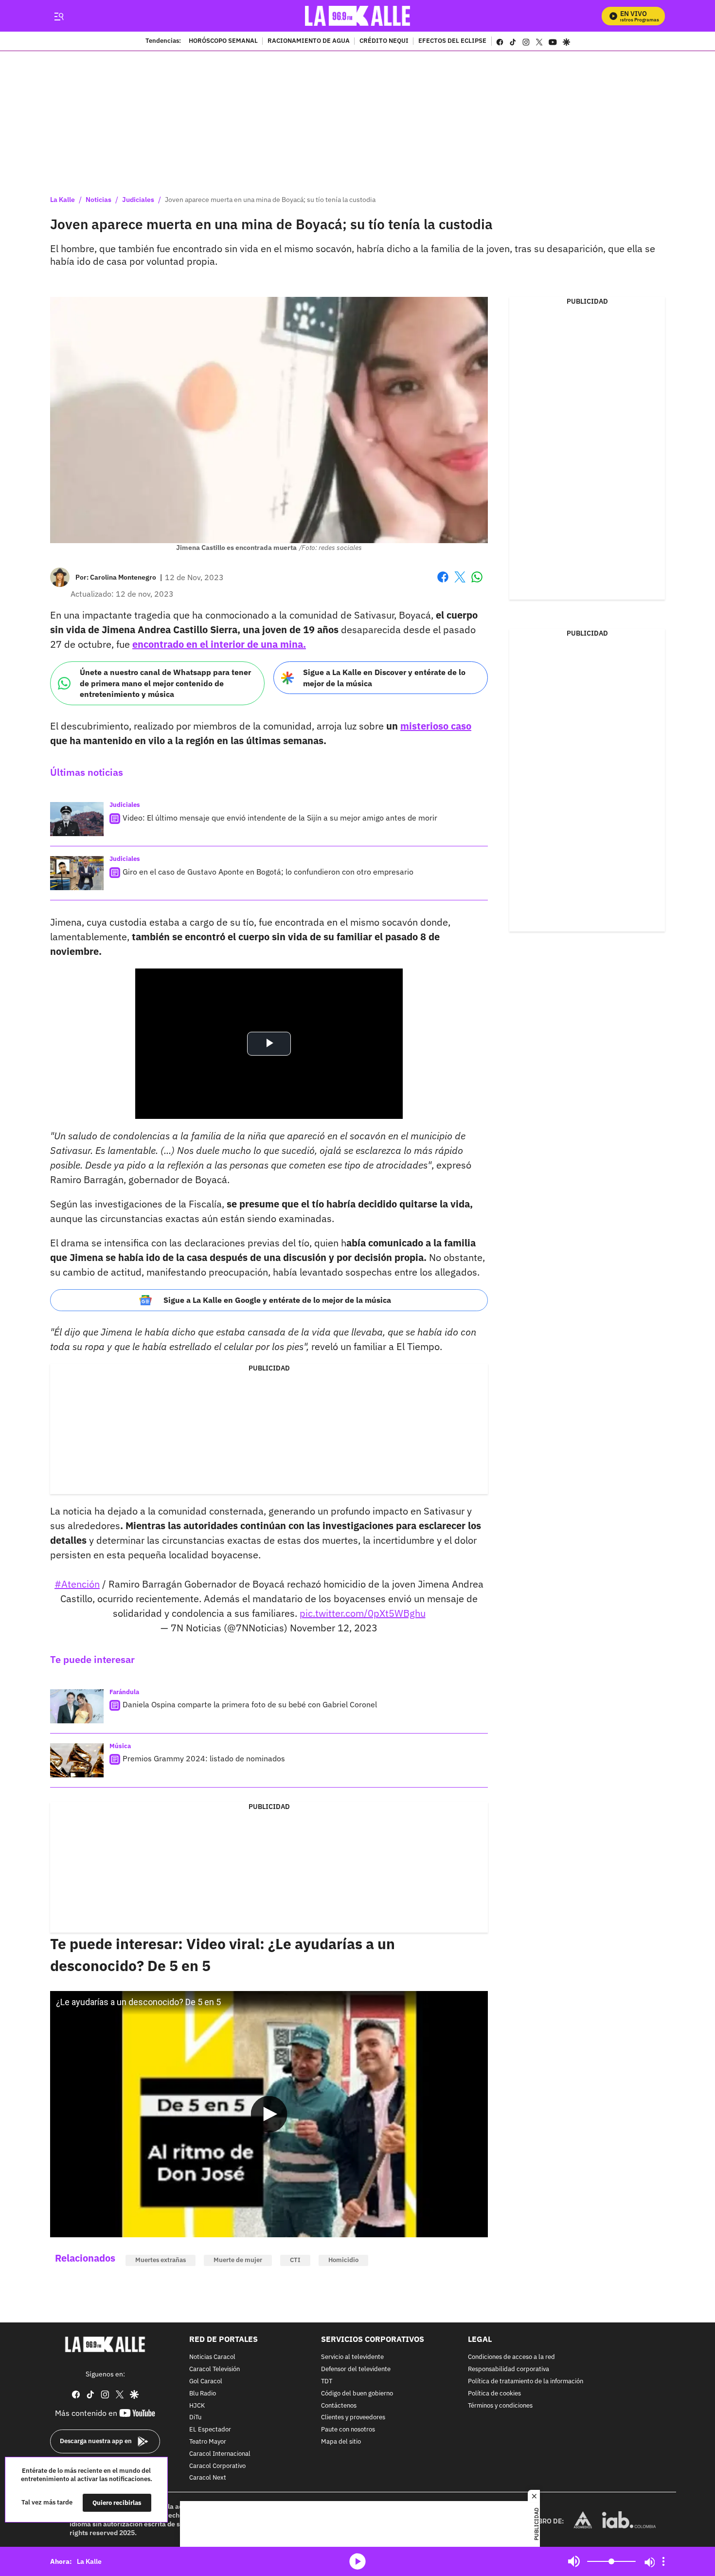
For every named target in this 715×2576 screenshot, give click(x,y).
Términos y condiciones (500, 2405)
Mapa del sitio (341, 2442)
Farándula (124, 1692)
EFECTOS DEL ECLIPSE (452, 41)
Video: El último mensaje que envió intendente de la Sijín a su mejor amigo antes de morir (280, 818)
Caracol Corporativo (217, 2466)
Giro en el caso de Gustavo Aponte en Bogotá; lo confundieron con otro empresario (268, 872)
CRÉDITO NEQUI (384, 41)
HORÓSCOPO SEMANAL (223, 41)
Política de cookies (494, 2393)
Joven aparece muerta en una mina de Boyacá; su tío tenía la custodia (270, 200)
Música (120, 1746)
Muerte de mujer (238, 2260)
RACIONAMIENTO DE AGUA (309, 41)
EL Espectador (210, 2430)
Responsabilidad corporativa (509, 2369)
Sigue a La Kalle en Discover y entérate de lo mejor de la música (384, 678)
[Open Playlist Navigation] (663, 2561)
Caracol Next (208, 2478)
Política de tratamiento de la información (526, 2382)
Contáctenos (339, 2405)
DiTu (195, 2418)
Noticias (98, 200)
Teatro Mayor (208, 2442)
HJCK (197, 2405)
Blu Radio (203, 2393)
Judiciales (138, 200)
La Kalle (63, 200)
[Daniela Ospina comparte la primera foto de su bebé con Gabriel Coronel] (77, 1706)
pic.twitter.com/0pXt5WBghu (363, 1613)
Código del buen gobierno (357, 2393)
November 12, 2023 (334, 1628)
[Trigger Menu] (59, 16)
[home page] (358, 16)
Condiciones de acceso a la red (511, 2357)
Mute (574, 2561)
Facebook (443, 583)
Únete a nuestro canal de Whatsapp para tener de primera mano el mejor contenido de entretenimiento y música (165, 683)
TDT (327, 2382)
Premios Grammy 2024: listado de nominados (204, 1758)
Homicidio (343, 2260)
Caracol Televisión (214, 2369)
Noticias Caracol (212, 2357)
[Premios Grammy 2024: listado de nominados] (77, 1760)
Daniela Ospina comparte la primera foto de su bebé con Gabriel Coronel (250, 1704)
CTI (295, 2260)
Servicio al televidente (352, 2357)
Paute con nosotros (348, 2430)
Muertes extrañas (161, 2260)
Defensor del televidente (356, 2369)
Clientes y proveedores (353, 2418)
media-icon (357, 2561)
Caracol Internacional (220, 2454)
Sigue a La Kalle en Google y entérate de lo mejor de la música (277, 1300)
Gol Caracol (206, 2382)
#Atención (77, 1584)
